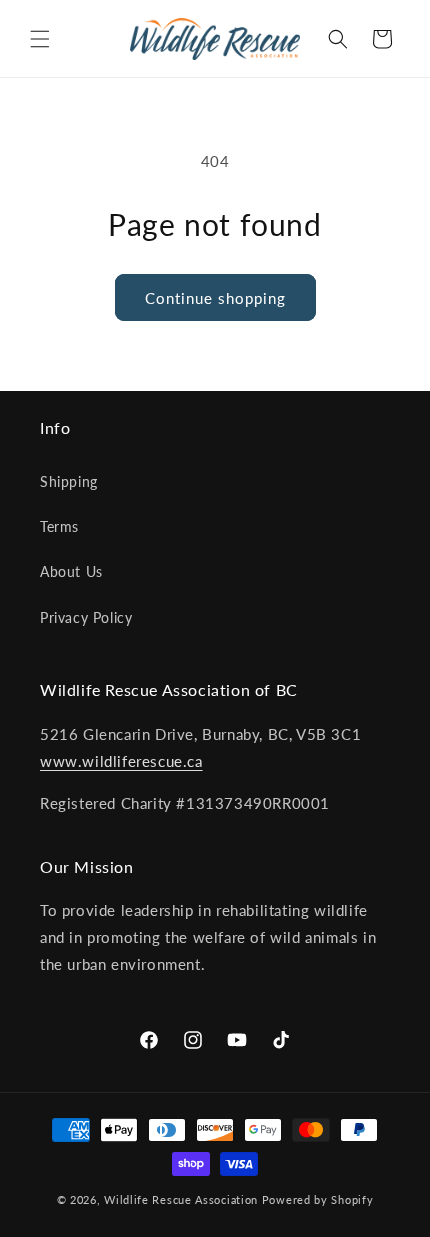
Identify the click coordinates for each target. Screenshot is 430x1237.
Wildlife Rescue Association (181, 1199)
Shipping (69, 481)
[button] (40, 39)
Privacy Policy (86, 617)
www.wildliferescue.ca (121, 761)
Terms (59, 526)
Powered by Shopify (318, 1199)
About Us (71, 571)
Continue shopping (215, 298)
